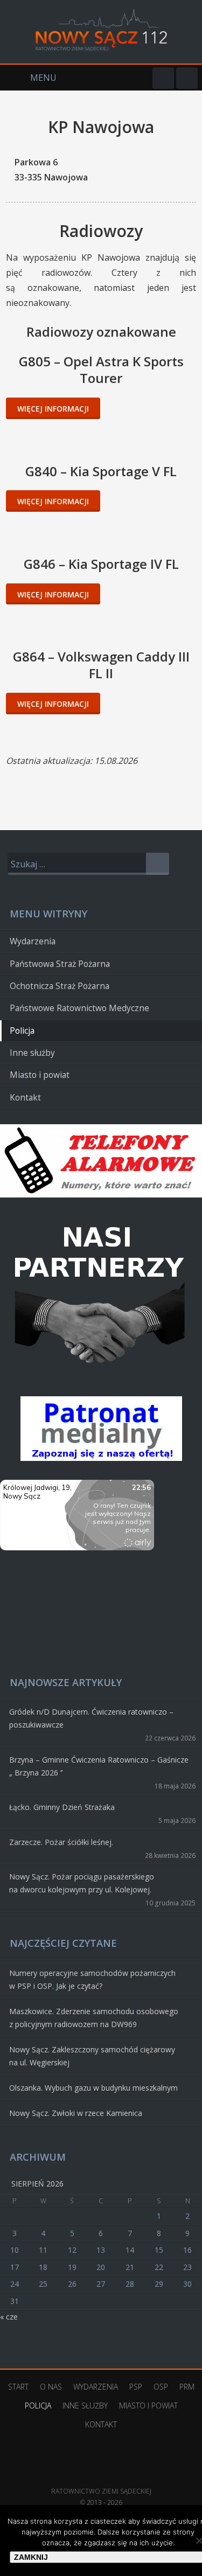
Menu (28, 78)
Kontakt (25, 1098)
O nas (51, 2387)
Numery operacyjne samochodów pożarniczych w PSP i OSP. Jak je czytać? (92, 1979)
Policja (22, 1031)
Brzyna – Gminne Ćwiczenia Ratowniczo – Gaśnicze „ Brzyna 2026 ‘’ (99, 1766)
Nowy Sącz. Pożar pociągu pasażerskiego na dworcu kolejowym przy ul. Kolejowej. (82, 1883)
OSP (161, 2387)
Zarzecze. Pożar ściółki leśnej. (61, 1842)
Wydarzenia (33, 941)
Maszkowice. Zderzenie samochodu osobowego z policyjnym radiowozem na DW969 (94, 2018)
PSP (136, 2387)
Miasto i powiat (40, 1075)
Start (18, 2387)
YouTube (187, 78)
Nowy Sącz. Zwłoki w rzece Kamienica (76, 2113)
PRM (187, 2387)
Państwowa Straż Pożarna (60, 964)
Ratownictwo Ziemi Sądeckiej (101, 2475)
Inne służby (32, 1053)
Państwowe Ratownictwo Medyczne (79, 1008)
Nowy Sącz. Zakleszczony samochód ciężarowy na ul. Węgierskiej (92, 2056)
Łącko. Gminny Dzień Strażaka (62, 1807)
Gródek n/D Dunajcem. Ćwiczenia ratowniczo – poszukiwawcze (91, 1718)
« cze (9, 2317)
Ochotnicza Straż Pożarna (60, 986)
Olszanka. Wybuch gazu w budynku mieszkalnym (93, 2088)
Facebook (163, 78)
